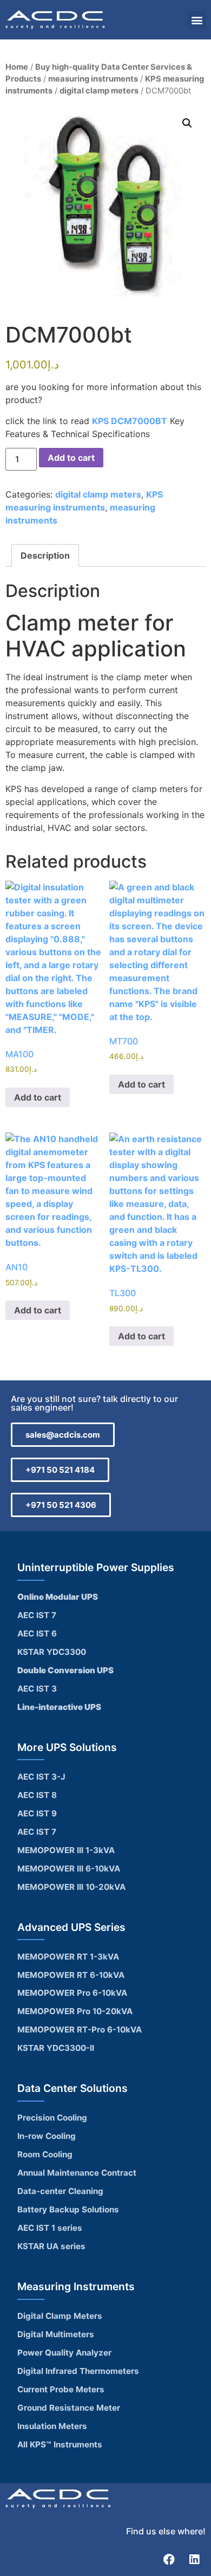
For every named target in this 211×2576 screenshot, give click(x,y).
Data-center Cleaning (60, 2191)
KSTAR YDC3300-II (56, 2048)
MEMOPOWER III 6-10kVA (69, 1869)
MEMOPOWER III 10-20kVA (71, 1887)
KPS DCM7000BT (130, 421)
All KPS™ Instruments (60, 2444)
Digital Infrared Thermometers (78, 2371)
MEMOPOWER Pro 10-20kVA (75, 2011)
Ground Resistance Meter (69, 2408)
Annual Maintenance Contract (77, 2173)
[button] (197, 20)
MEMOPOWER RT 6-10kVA (71, 1975)
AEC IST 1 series (50, 2228)
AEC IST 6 (37, 1634)
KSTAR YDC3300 (52, 1652)
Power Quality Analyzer (64, 2353)
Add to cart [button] (38, 1097)
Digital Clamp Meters (60, 2316)
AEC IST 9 (37, 1813)
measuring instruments (93, 79)
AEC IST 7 (37, 1615)
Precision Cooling (52, 2118)
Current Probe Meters (61, 2389)
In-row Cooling (47, 2136)
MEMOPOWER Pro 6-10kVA (72, 1993)
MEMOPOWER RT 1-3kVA (68, 1957)
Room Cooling (45, 2154)
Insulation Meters (52, 2426)
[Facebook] (169, 2559)
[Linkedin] (194, 2559)
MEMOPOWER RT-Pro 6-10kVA (80, 2030)
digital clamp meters (99, 91)
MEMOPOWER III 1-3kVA (66, 1850)
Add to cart (71, 458)
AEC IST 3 (37, 1689)
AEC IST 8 (37, 1795)
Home (17, 67)
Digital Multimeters (56, 2334)
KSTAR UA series (51, 2246)
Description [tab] (45, 555)
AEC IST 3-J (41, 1777)
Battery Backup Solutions (68, 2209)
